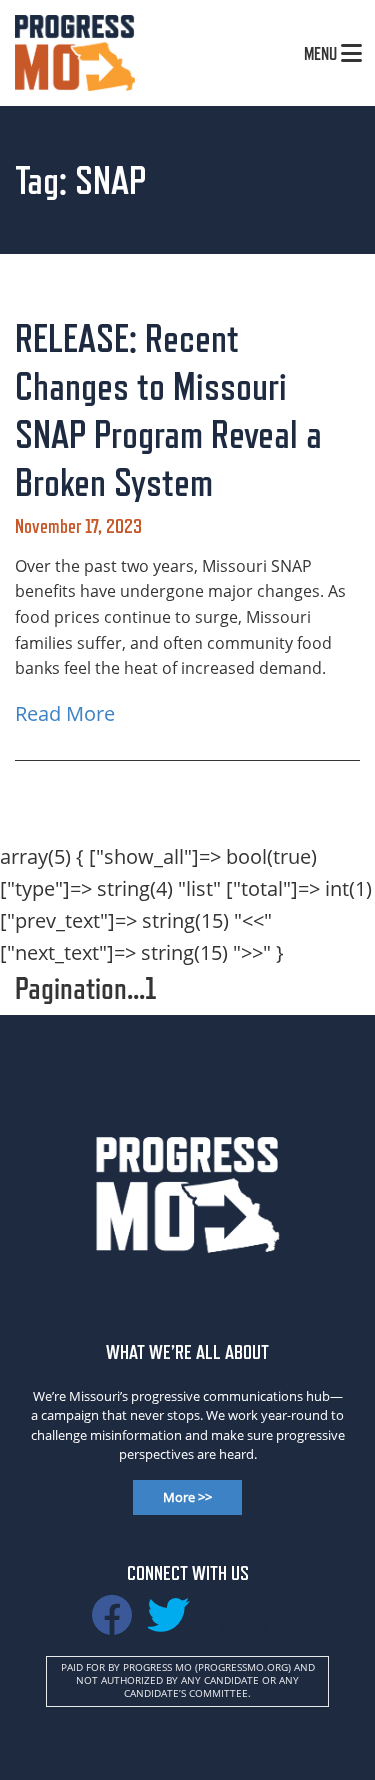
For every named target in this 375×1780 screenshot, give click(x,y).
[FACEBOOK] (112, 1624)
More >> (187, 1497)
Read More (65, 713)
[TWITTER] (168, 1624)
